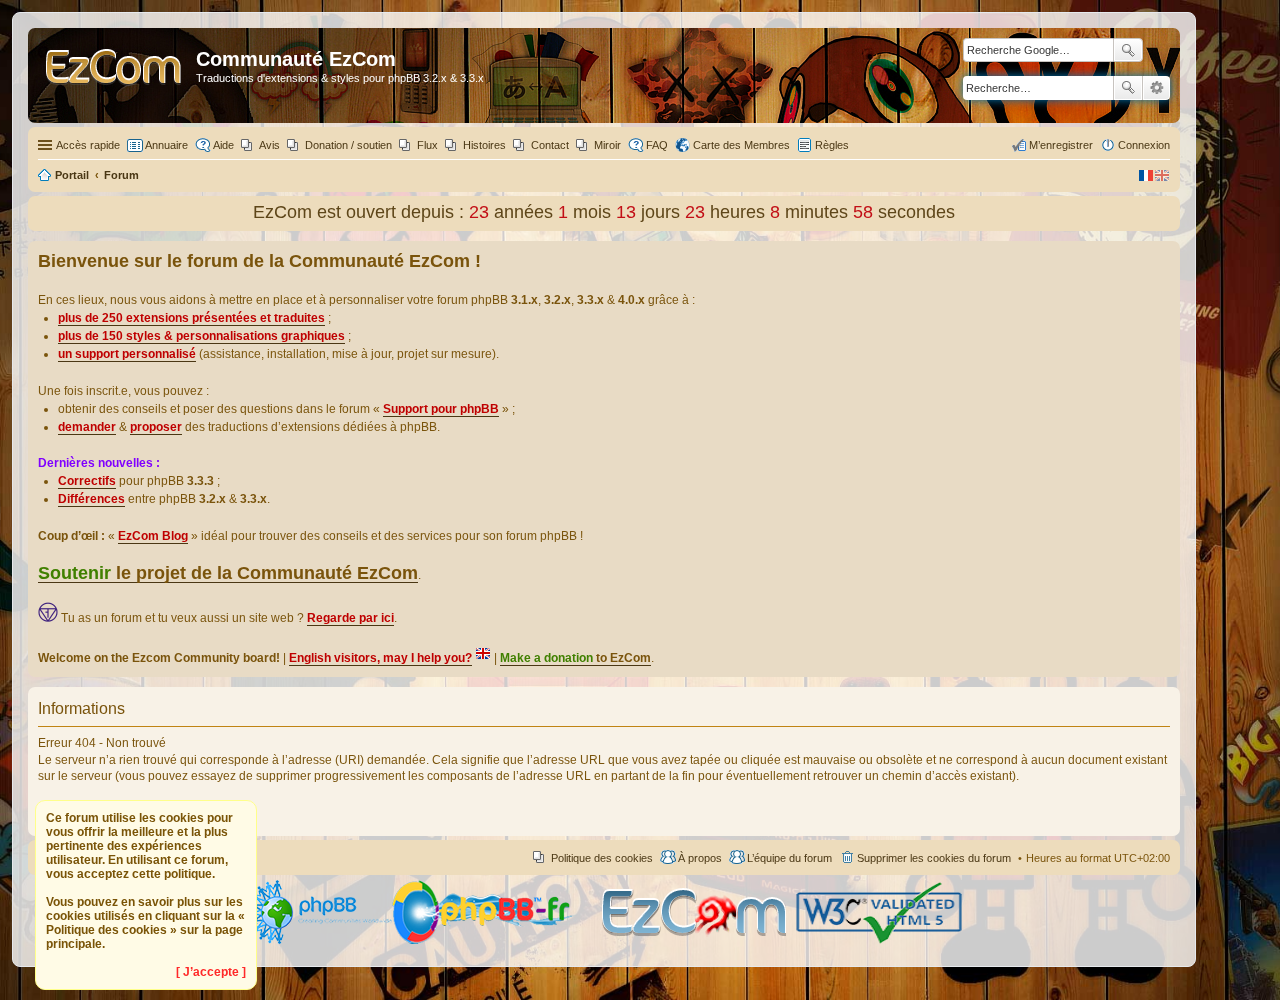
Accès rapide (88, 145)
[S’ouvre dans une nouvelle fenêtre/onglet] (318, 940)
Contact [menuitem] (550, 145)
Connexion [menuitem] (1144, 145)
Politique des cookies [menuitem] (602, 858)
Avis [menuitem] (269, 145)
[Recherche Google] (1128, 50)
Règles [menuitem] (832, 145)
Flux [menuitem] (427, 145)
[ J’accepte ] (211, 972)
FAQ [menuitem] (657, 145)
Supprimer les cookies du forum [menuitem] (934, 858)
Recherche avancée (1156, 88)
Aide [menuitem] (223, 145)
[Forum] (114, 75)
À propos (700, 858)
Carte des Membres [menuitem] (741, 145)
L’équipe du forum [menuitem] (789, 858)
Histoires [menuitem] (484, 145)
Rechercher (1128, 88)
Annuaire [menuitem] (166, 145)
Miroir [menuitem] (607, 145)
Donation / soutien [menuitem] (348, 145)
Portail (72, 175)
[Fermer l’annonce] (1164, 257)
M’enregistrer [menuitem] (1061, 145)
